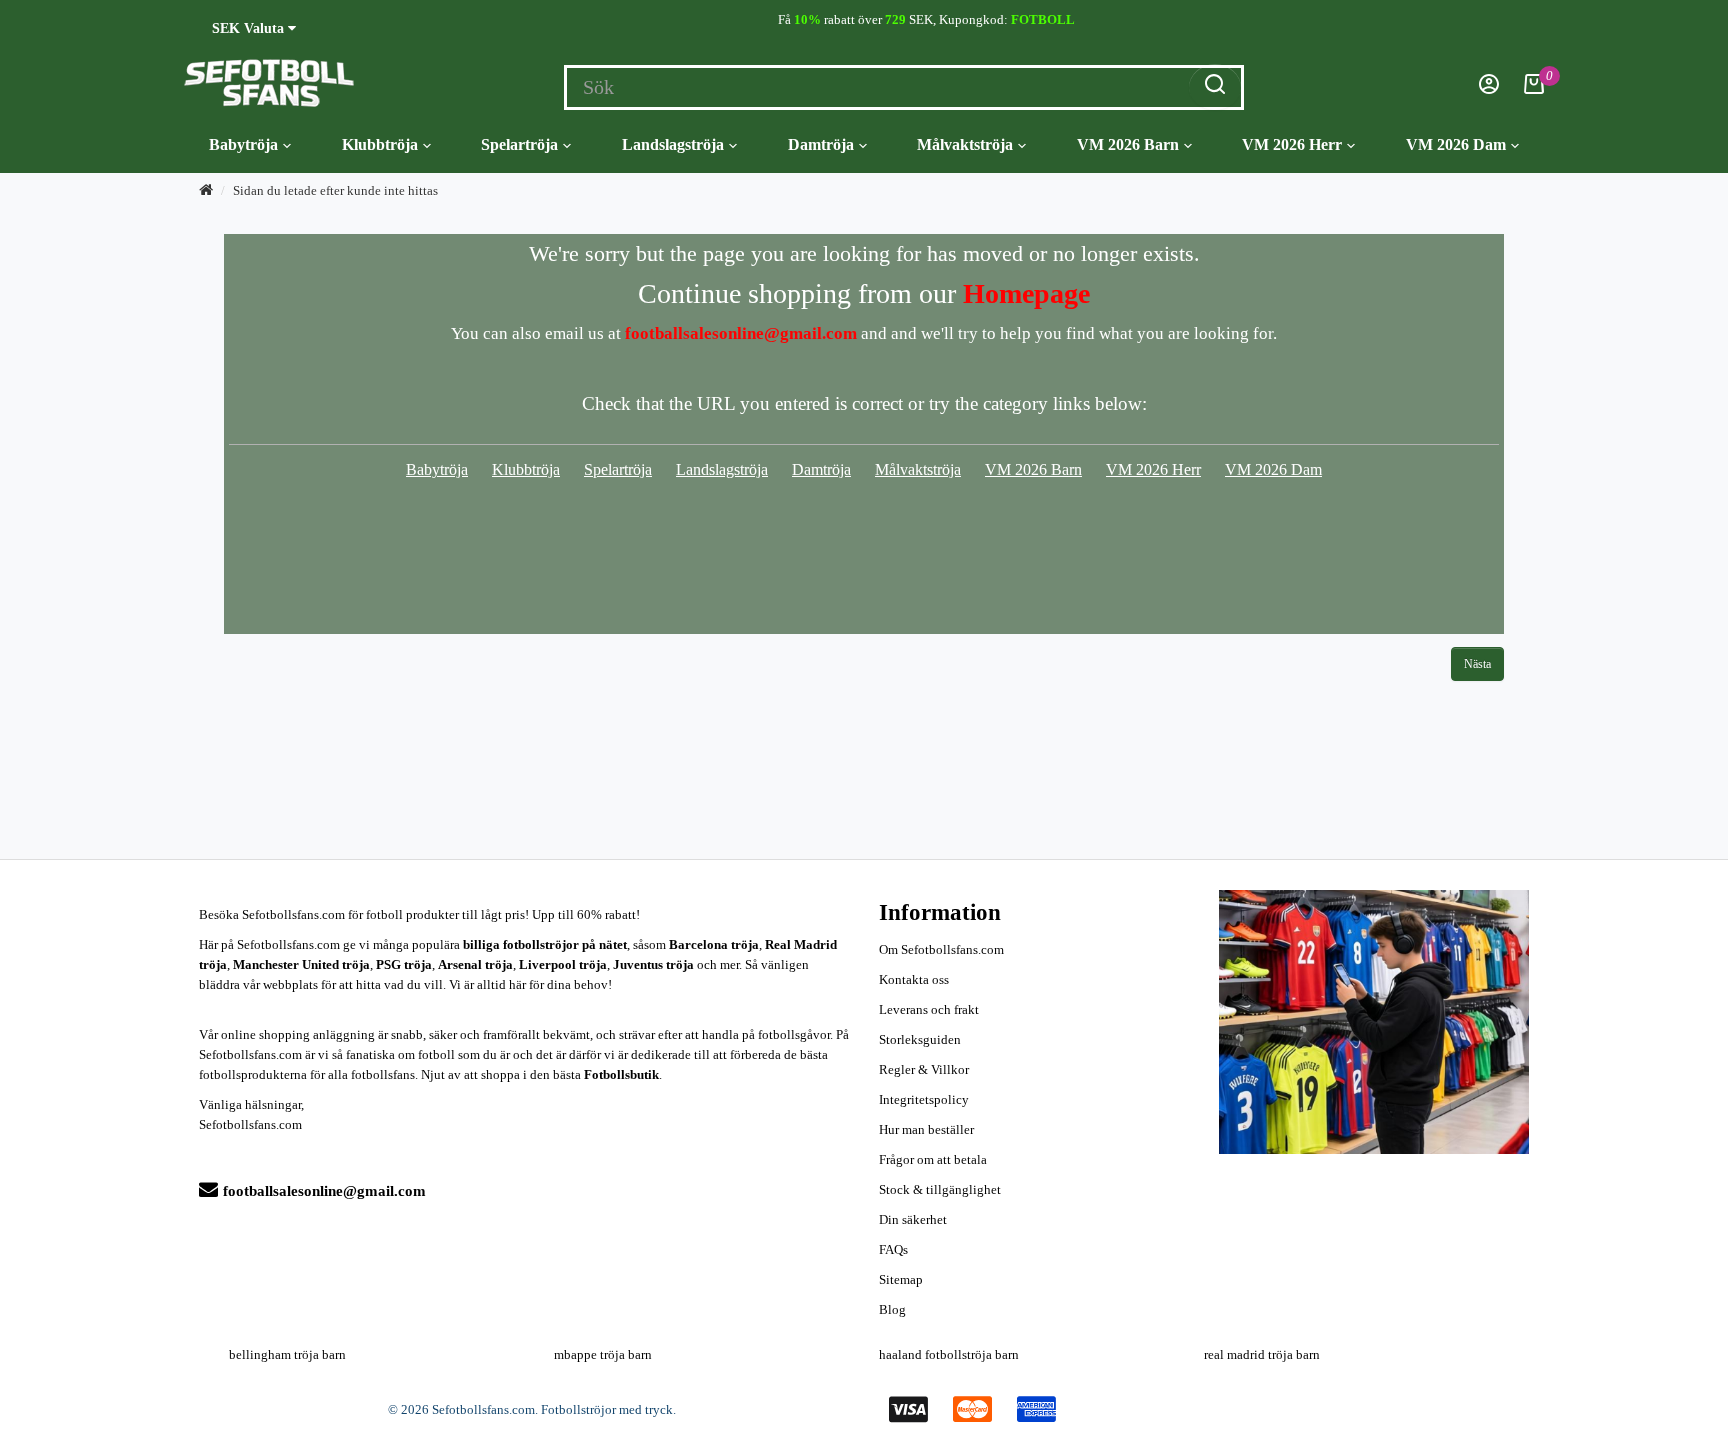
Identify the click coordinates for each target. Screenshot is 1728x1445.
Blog (892, 1309)
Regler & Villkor (924, 1069)
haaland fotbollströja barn (949, 1354)
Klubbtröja (380, 144)
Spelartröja (519, 144)
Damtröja (821, 144)
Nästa (1477, 664)
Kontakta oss (914, 979)
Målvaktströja (965, 144)
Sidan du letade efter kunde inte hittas (335, 190)
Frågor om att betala (933, 1159)
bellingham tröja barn (287, 1354)
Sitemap (901, 1279)
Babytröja (243, 144)
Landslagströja (673, 144)
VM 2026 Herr (1292, 144)
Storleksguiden (920, 1039)
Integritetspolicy (924, 1099)
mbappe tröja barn (603, 1354)
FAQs (893, 1249)
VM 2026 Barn (1128, 144)
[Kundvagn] (1534, 89)
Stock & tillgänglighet (940, 1189)
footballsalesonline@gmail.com (324, 1191)
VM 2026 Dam (1456, 144)
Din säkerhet (913, 1219)
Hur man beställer (926, 1129)
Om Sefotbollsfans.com (941, 949)
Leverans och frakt (929, 1009)
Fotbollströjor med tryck (607, 1409)
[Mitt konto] (1489, 89)
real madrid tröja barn (1262, 1354)
